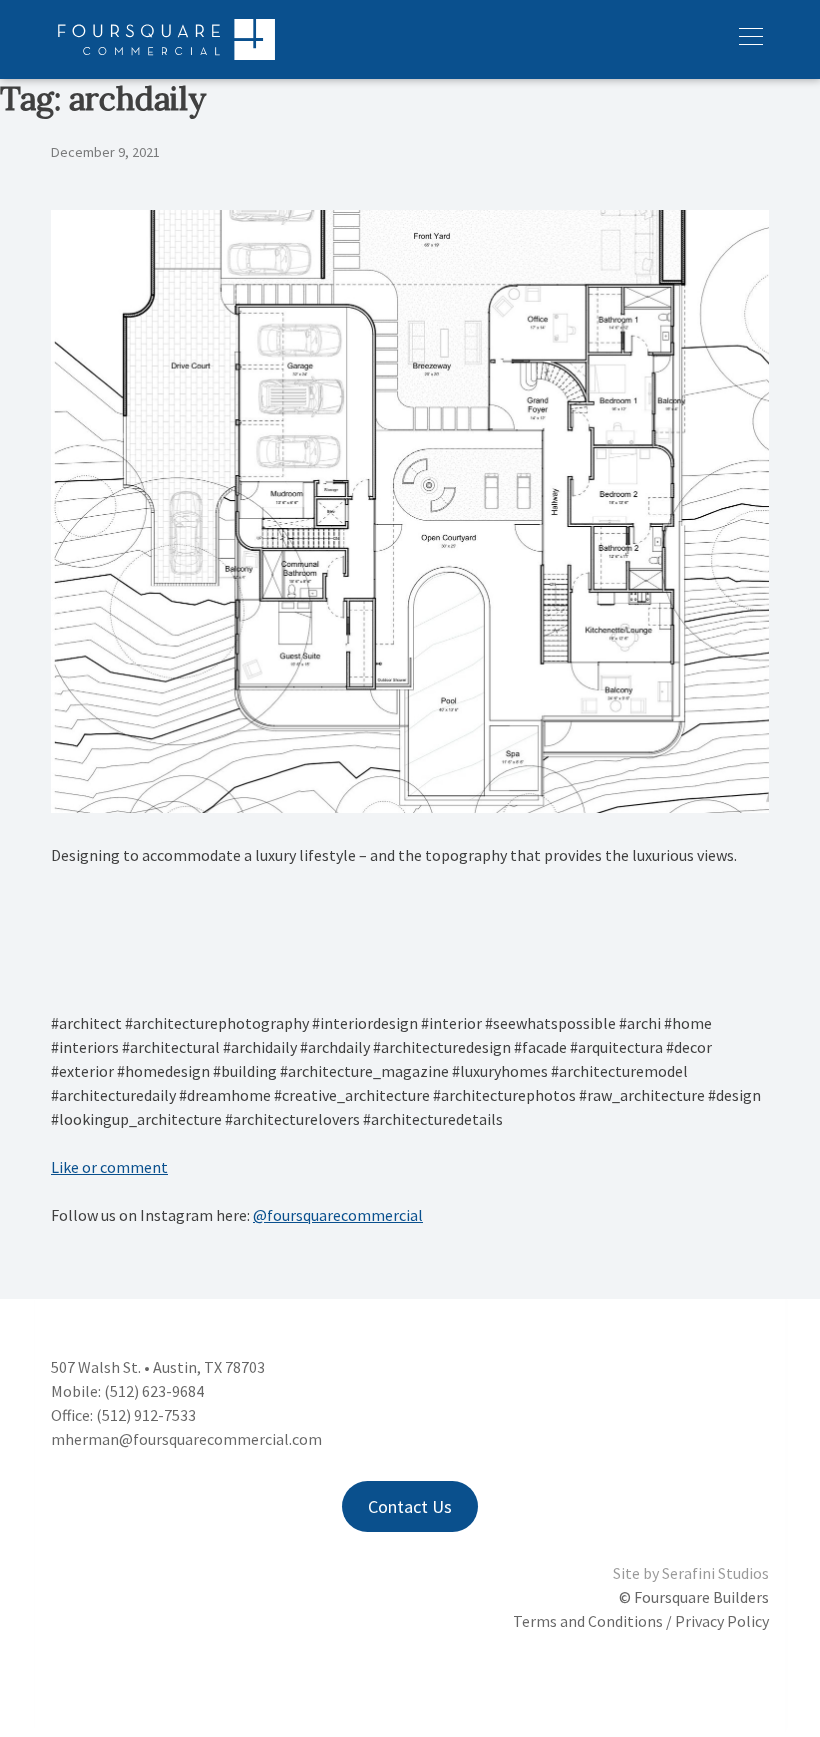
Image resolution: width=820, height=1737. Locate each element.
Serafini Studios (715, 1573)
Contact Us (410, 1506)
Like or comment (109, 1167)
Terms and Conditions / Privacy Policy (641, 1621)
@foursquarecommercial (338, 1215)
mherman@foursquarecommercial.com (186, 1439)
